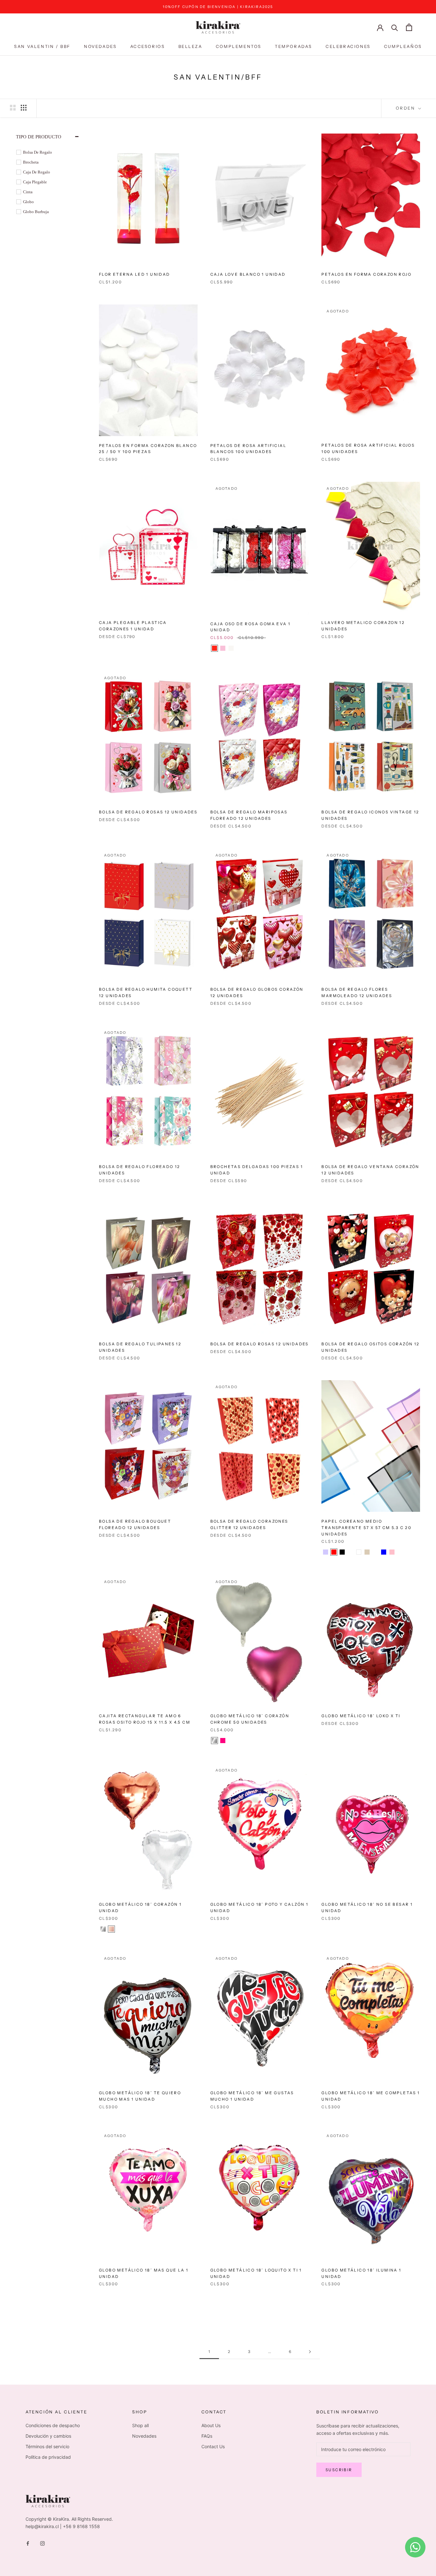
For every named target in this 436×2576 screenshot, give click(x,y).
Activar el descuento (218, 1316)
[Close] (298, 1251)
